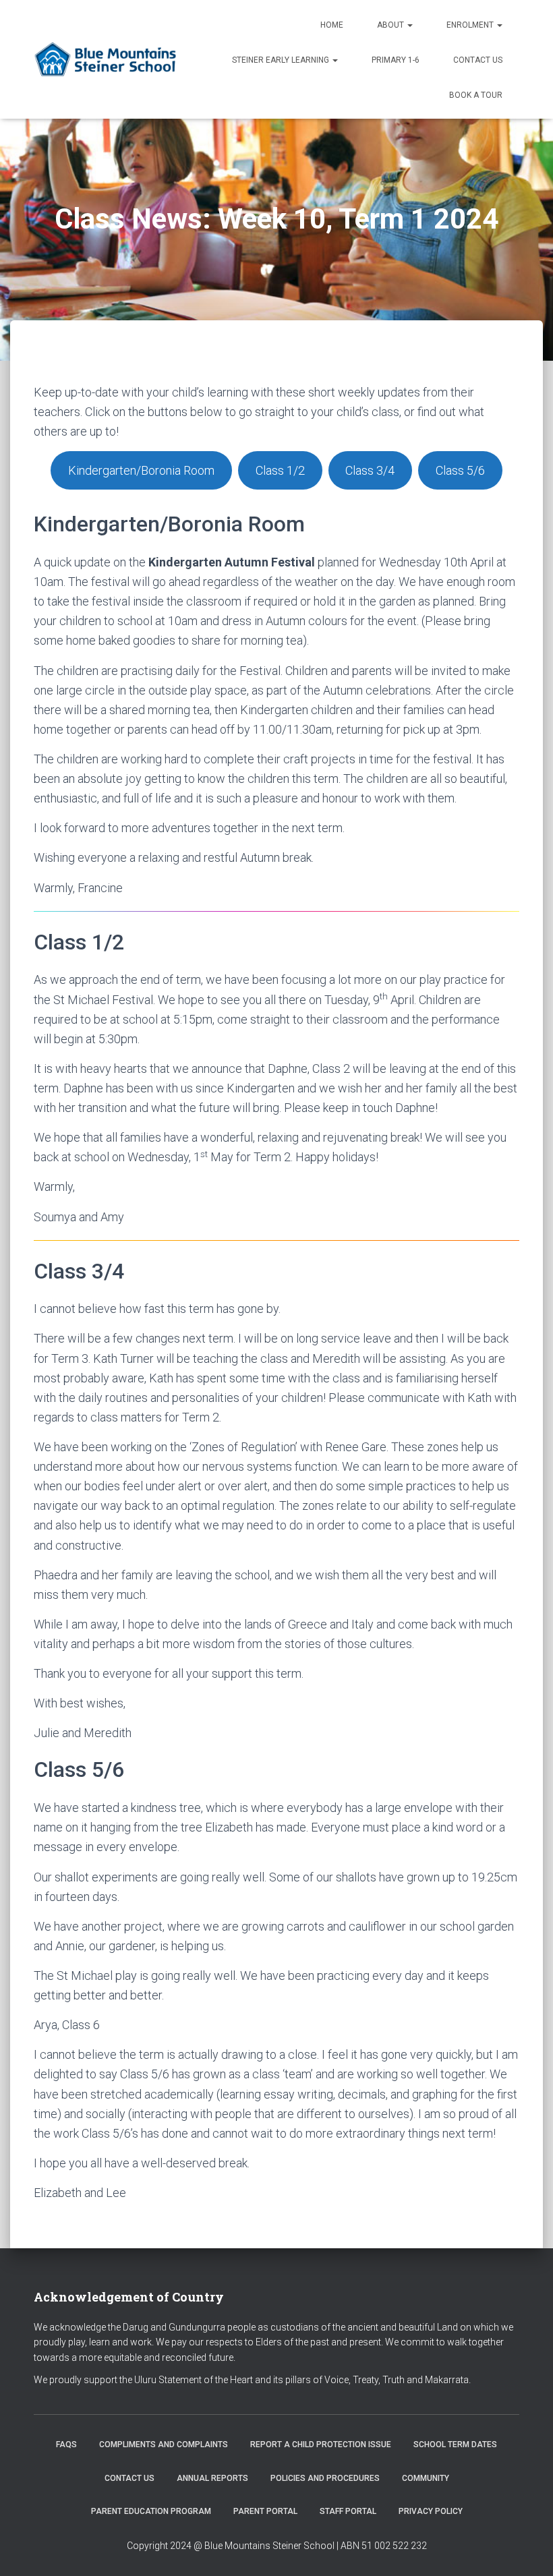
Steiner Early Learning (282, 60)
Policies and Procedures (325, 2478)
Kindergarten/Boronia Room (141, 470)
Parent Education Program (151, 2511)
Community (426, 2478)
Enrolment (471, 25)
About (391, 25)
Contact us (478, 60)
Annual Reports (212, 2478)
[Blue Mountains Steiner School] (107, 59)
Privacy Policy (431, 2511)
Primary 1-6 (396, 60)
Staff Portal (348, 2511)
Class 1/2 (280, 470)
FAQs (66, 2445)
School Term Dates (455, 2445)
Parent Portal (265, 2511)
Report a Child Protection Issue (321, 2445)
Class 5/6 (460, 470)
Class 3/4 (370, 470)
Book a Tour (476, 95)
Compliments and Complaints (164, 2445)
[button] (409, 25)
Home (332, 25)
